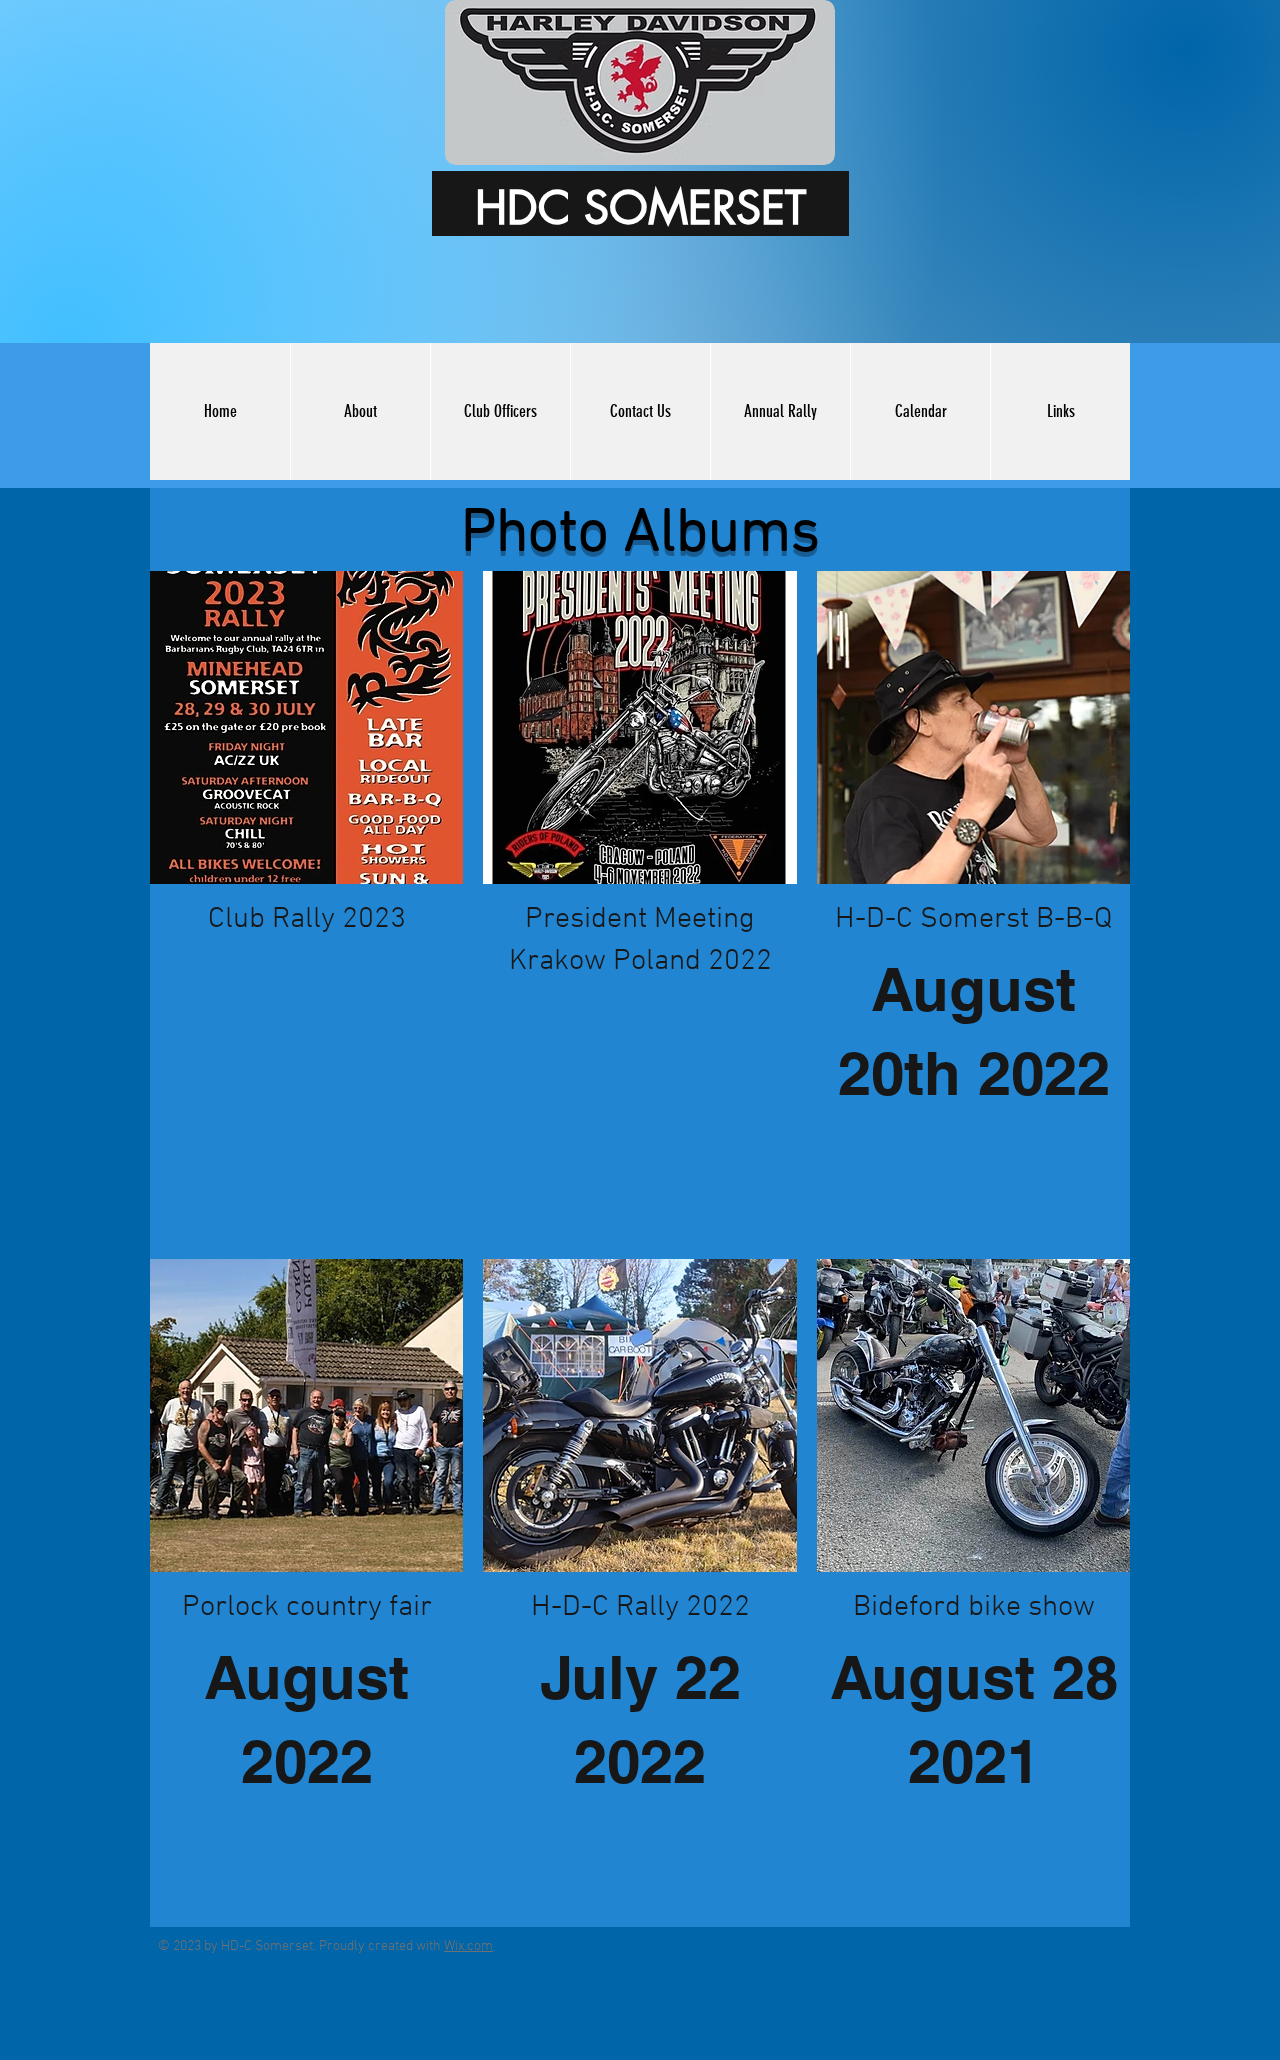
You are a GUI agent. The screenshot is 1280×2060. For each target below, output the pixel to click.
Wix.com (468, 1946)
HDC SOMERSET (640, 207)
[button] (780, 411)
